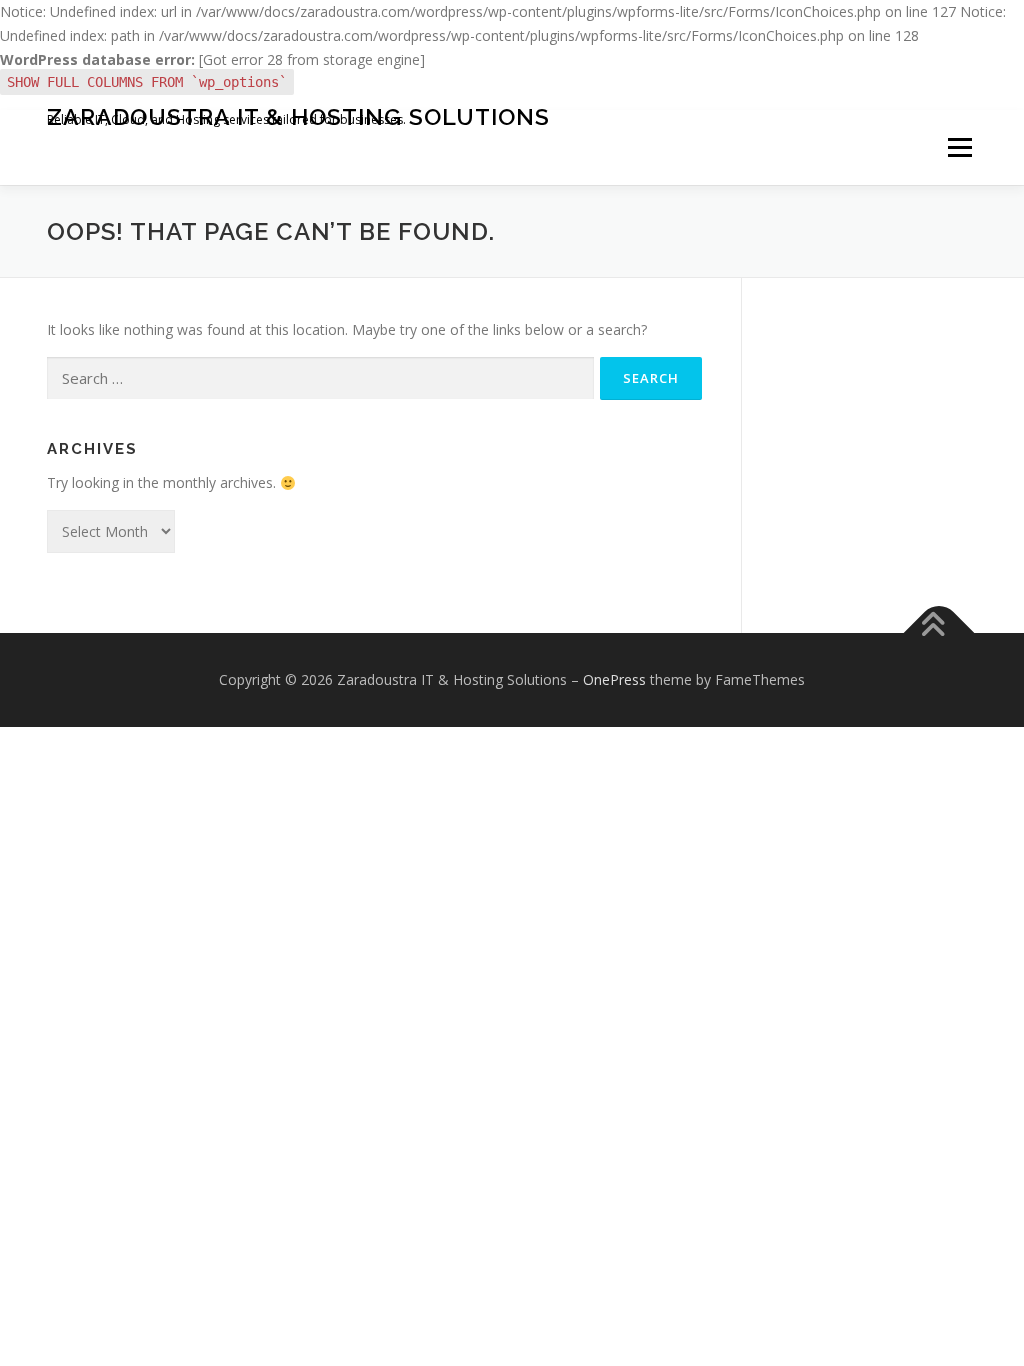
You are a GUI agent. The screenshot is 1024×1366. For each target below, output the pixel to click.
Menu (959, 147)
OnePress (614, 679)
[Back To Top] (939, 633)
